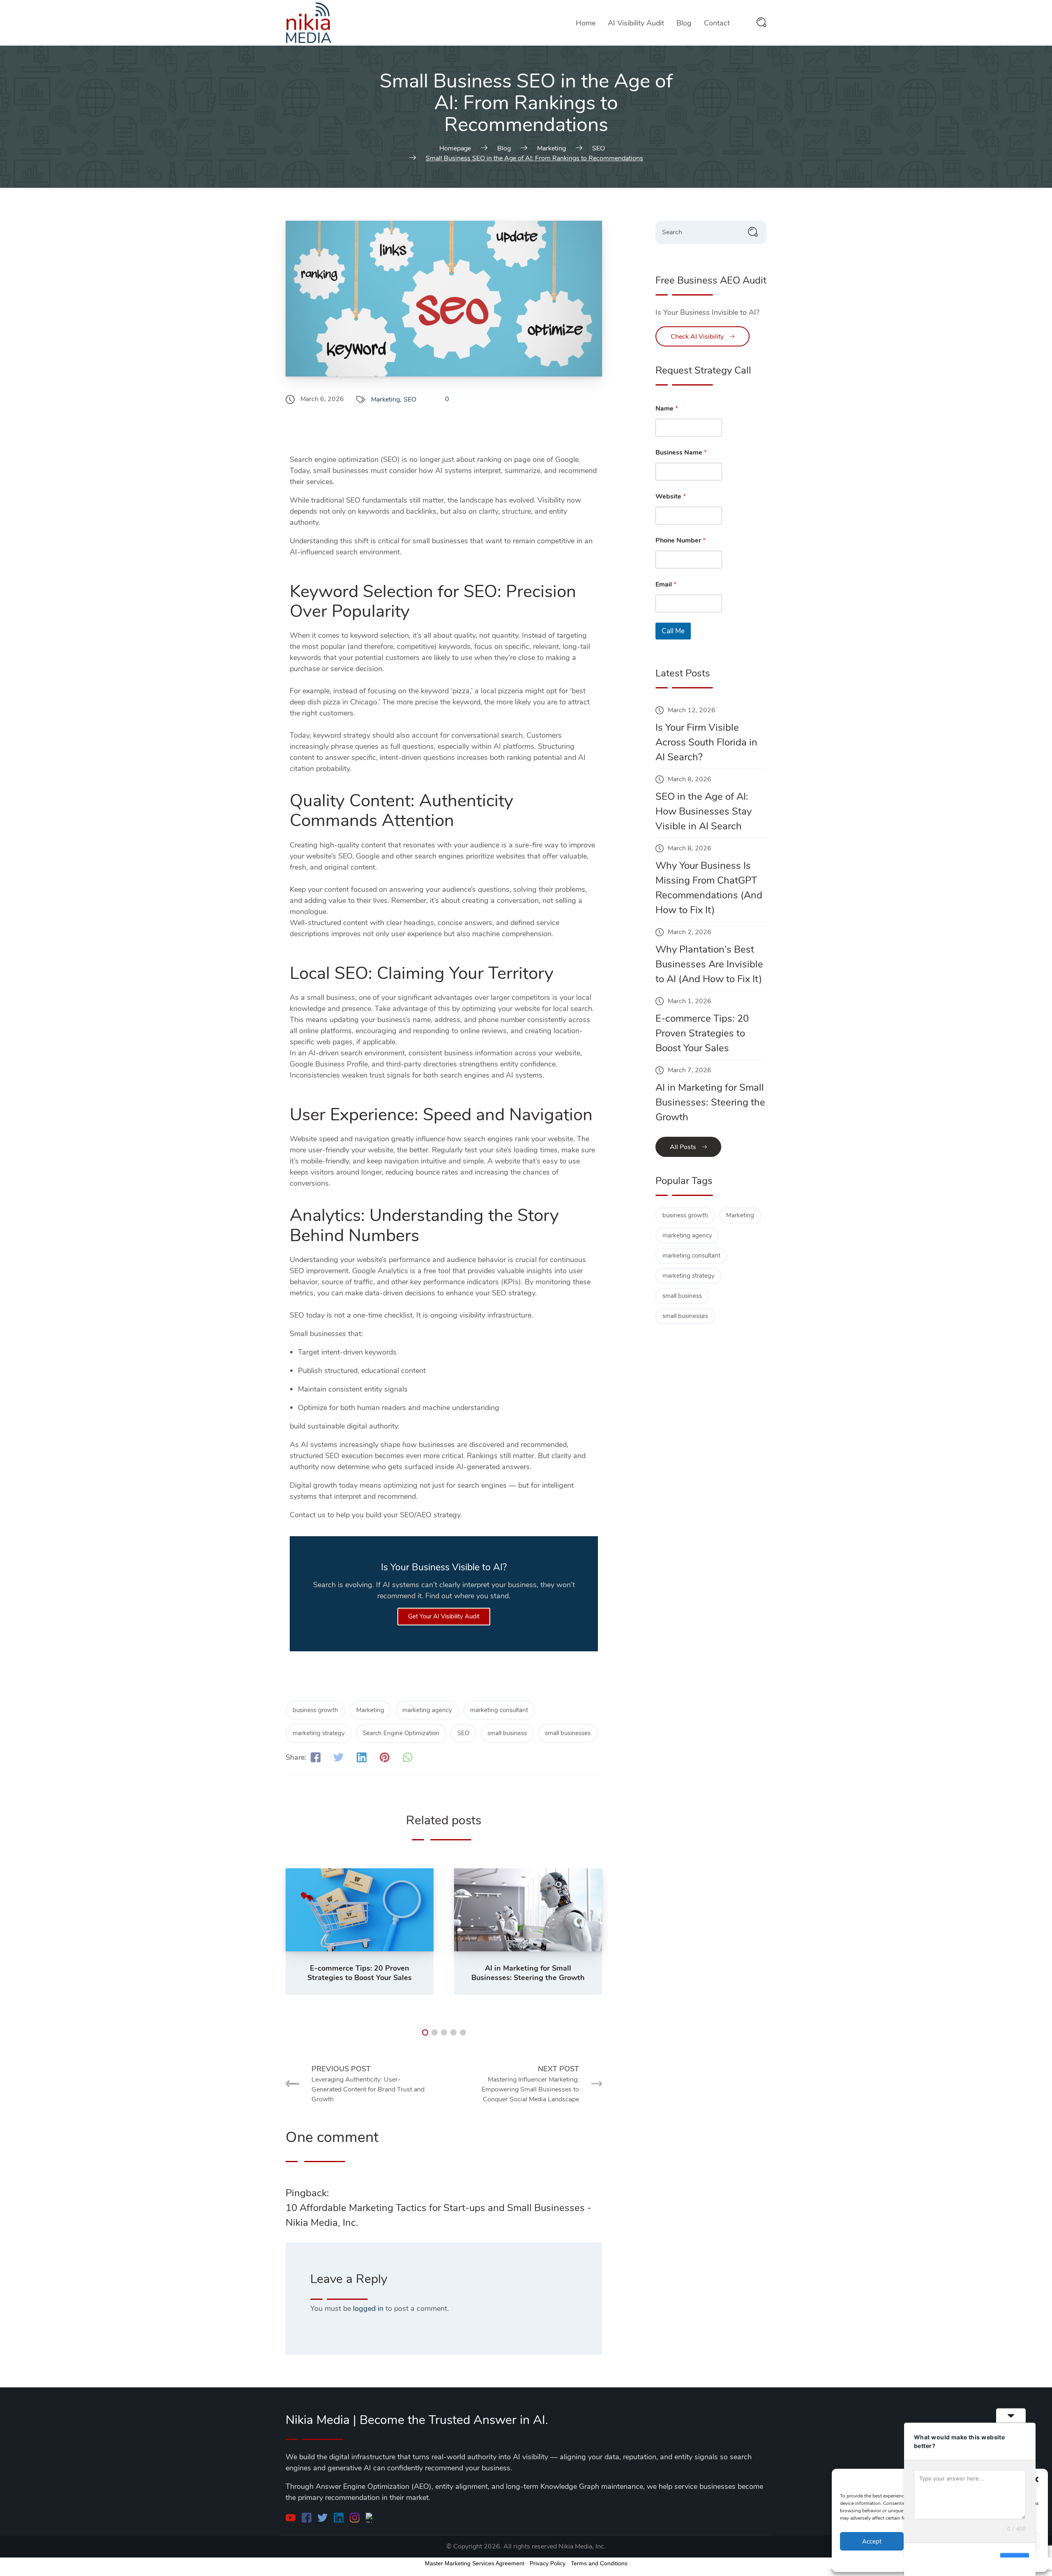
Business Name (681, 453)
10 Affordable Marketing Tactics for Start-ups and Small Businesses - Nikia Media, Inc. (438, 2215)
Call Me (673, 631)
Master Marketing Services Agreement (475, 2563)
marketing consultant (499, 1710)
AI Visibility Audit (636, 23)
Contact (717, 23)
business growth (315, 1710)
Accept (872, 2541)
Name (667, 409)
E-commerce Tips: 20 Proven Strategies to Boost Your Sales (702, 1033)
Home (586, 23)
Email (666, 585)
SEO (410, 399)
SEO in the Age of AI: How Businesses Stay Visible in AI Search (704, 811)
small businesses (568, 1733)
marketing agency (427, 1710)
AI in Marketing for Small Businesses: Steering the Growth (710, 1102)
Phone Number (681, 541)
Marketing (385, 399)
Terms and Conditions (599, 2563)
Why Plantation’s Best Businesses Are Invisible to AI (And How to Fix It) (709, 964)
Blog (684, 23)
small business (507, 1733)
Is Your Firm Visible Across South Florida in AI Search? (706, 742)
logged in (368, 2308)
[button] (1036, 2479)
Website (671, 497)
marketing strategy (319, 1733)
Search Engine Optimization (401, 1733)
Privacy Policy (548, 2563)
